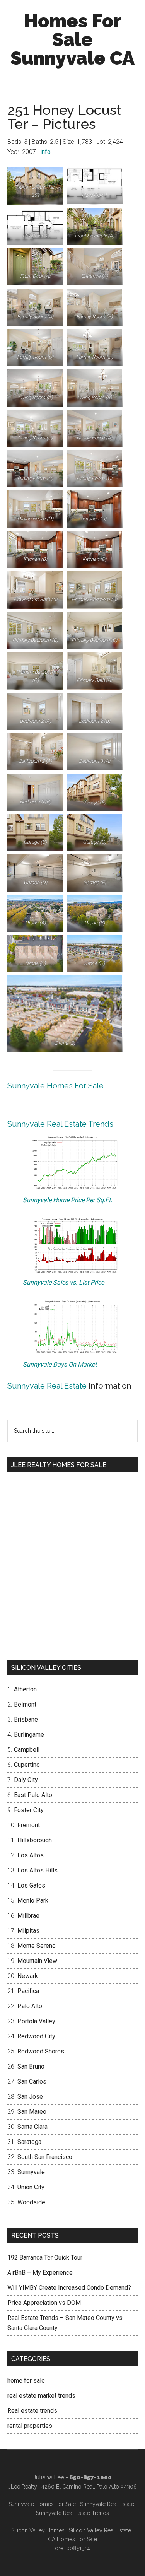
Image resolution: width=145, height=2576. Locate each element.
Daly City (26, 1780)
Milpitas (28, 1931)
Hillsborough (35, 1840)
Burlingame (29, 1735)
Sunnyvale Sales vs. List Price (63, 1282)
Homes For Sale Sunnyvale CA (72, 39)
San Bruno (31, 2066)
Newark (28, 1976)
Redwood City (36, 2036)
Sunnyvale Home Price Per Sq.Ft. (67, 1200)
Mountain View (37, 1961)
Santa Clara (32, 2127)
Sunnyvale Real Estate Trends (60, 1124)
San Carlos (32, 2081)
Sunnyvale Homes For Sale (55, 1086)
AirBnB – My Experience (40, 2273)
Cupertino (27, 1765)
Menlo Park (33, 1900)
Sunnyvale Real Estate (47, 1386)
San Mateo (32, 2112)
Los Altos (31, 1855)
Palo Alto (30, 2006)
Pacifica (28, 1991)
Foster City (29, 1810)
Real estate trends (32, 2411)
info (45, 152)
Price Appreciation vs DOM (44, 2303)
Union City (31, 2187)
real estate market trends (41, 2396)
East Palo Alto (33, 1795)
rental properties (30, 2426)
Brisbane (26, 1719)
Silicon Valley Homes (38, 2530)
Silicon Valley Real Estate (100, 2530)
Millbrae (28, 1916)
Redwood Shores (41, 2051)
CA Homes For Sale (72, 2539)
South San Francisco (45, 2157)
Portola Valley (36, 2021)
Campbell (27, 1750)
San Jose (30, 2097)
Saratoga (29, 2142)
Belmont (25, 1704)
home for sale (26, 2380)
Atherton (25, 1689)
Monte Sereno (37, 1946)
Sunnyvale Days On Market (60, 1364)
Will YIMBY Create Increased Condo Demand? (69, 2288)
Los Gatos (31, 1885)
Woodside (31, 2202)
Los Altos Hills (38, 1870)
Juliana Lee (49, 2477)
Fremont (29, 1825)
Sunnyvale (31, 2172)
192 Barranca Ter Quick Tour (45, 2257)
